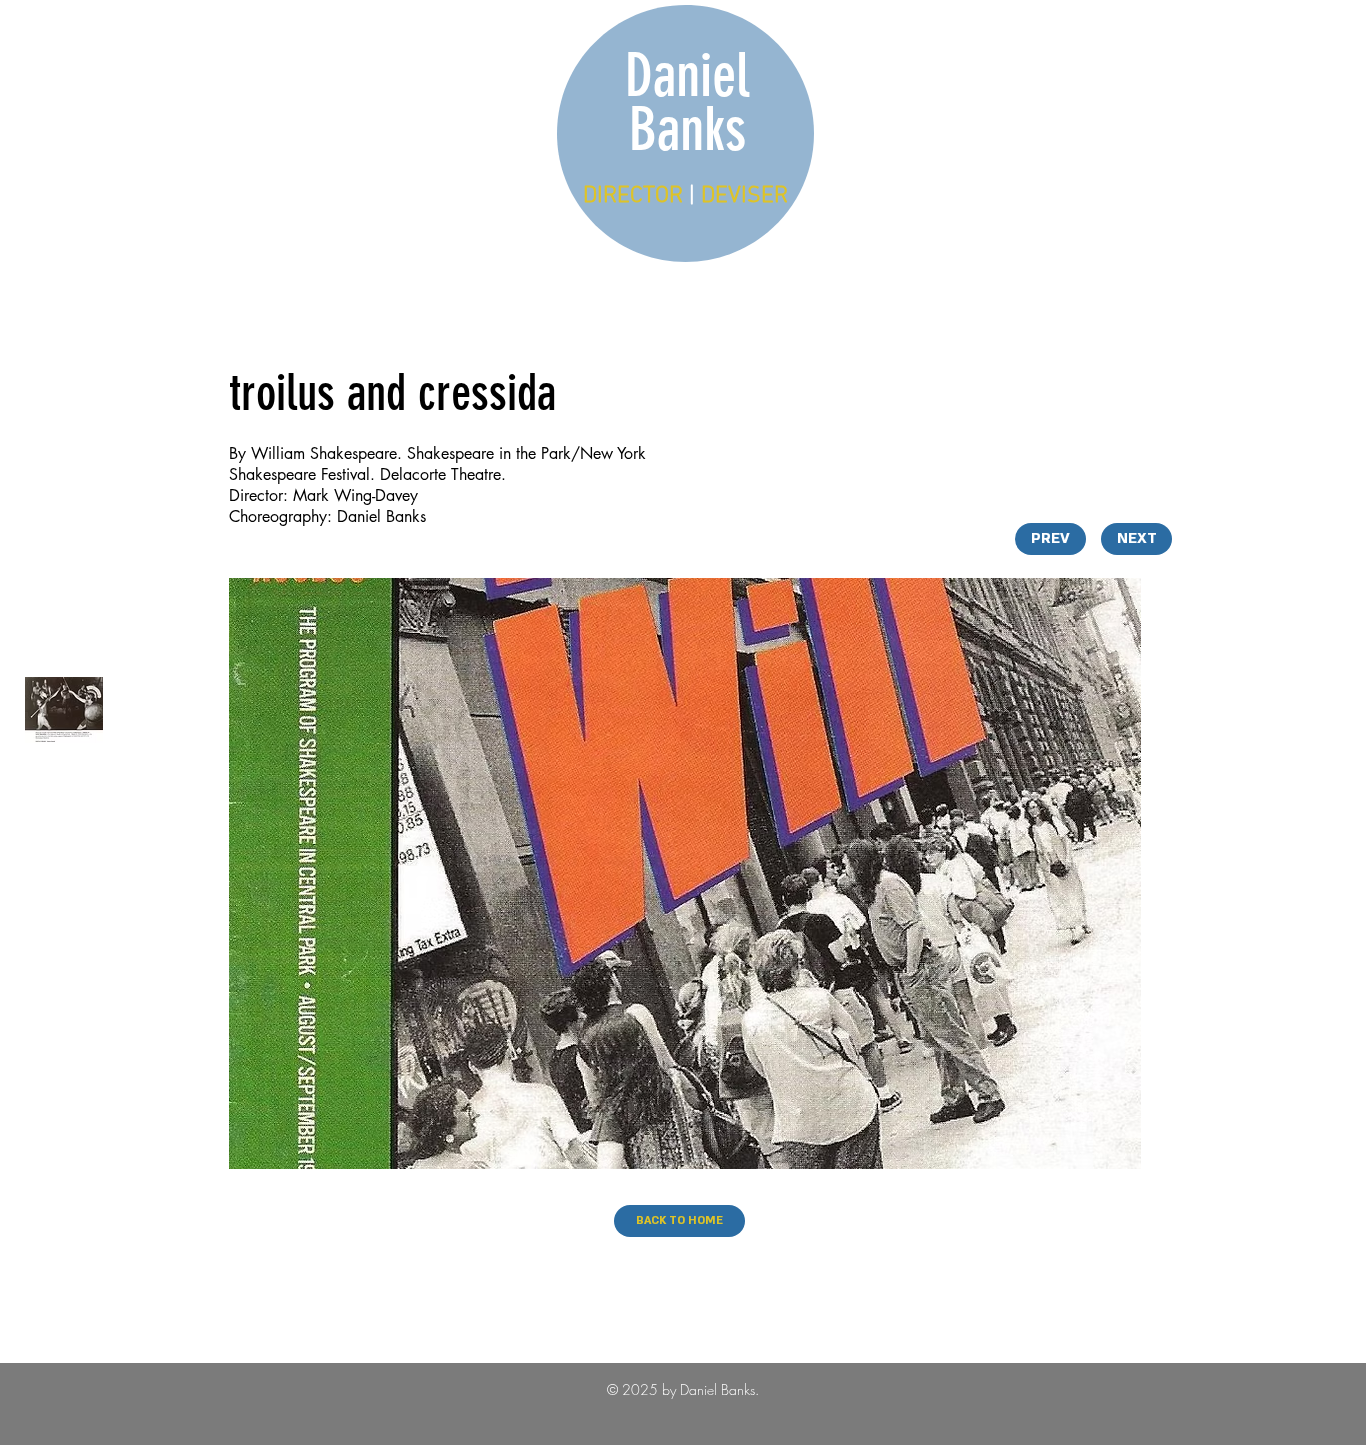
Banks (687, 129)
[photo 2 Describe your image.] (63, 710)
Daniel (687, 75)
